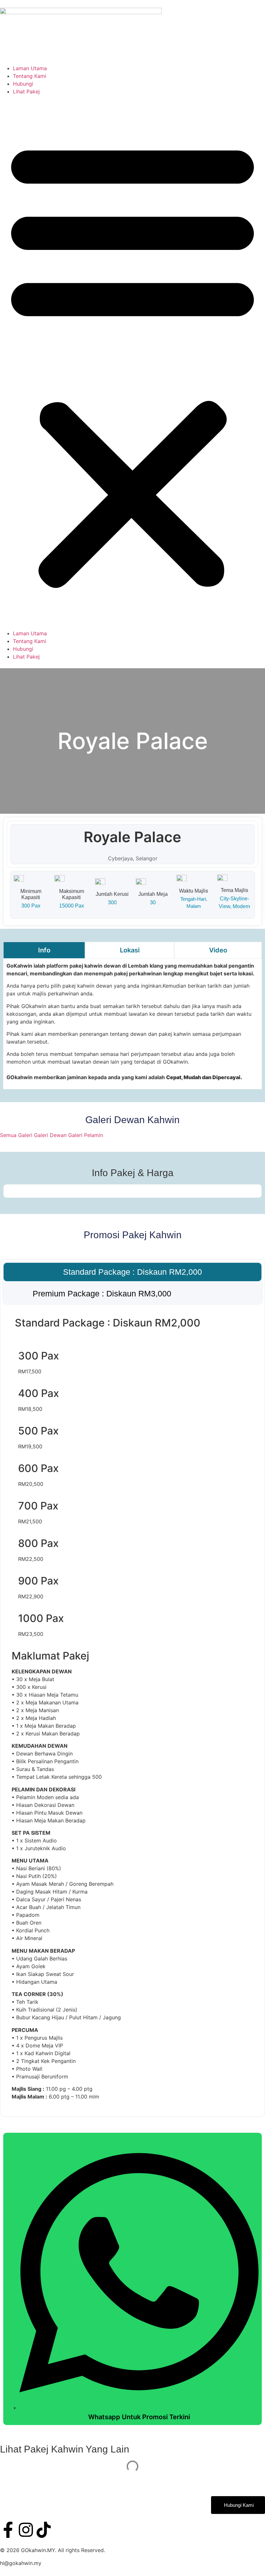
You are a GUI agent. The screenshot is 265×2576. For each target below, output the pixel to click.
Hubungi (23, 84)
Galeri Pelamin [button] (86, 1135)
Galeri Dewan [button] (51, 1135)
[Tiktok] (44, 2530)
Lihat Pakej (26, 91)
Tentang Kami (30, 76)
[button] (132, 362)
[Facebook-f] (8, 2530)
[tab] (44, 950)
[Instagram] (26, 2530)
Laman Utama (30, 68)
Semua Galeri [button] (17, 1135)
